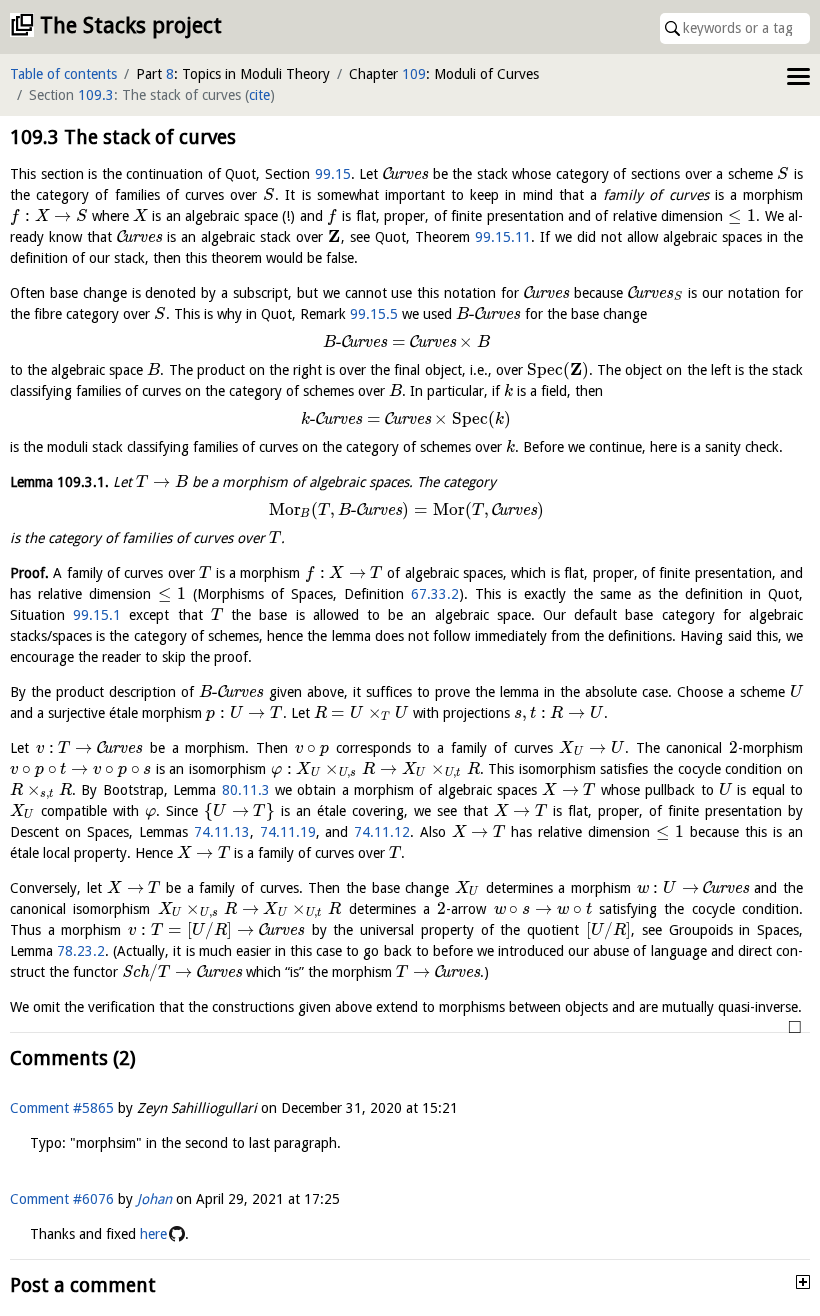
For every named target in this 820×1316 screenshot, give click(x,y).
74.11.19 (288, 832)
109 (414, 74)
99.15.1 (97, 615)
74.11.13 (222, 832)
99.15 (333, 174)
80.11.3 (246, 790)
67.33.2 (435, 594)
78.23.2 (81, 951)
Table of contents (63, 74)
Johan (154, 1199)
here (153, 1234)
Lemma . (59, 482)
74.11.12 (382, 832)
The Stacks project (131, 25)
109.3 (96, 95)
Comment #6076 (62, 1199)
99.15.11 (503, 237)
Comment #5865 (62, 1108)
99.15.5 (374, 314)
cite (259, 95)
